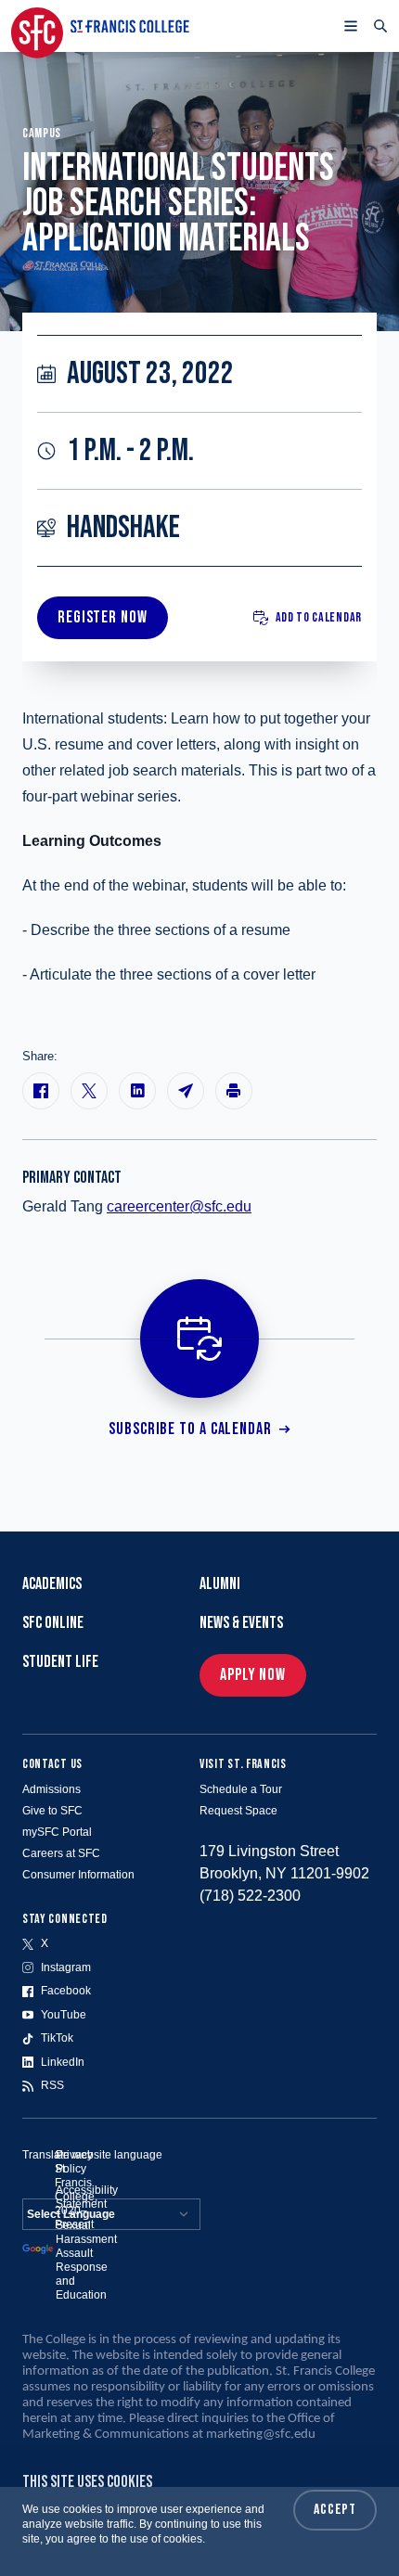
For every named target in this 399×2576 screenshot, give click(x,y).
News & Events (241, 1623)
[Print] (234, 1091)
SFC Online (53, 1623)
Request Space (238, 1811)
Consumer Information (78, 1875)
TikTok (57, 2038)
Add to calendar (319, 617)
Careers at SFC (61, 1853)
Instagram (66, 1967)
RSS (52, 2085)
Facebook (66, 1991)
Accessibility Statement (87, 2197)
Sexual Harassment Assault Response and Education (86, 2260)
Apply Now (253, 1675)
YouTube (64, 2015)
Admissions (51, 1789)
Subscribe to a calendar (190, 1429)
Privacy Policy (74, 2162)
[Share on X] (89, 1091)
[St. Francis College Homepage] (100, 26)
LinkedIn (63, 2062)
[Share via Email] (186, 1091)
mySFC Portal (57, 1832)
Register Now (103, 617)
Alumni (220, 1584)
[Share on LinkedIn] (137, 1091)
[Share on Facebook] (41, 1091)
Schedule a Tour (241, 1789)
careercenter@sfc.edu (179, 1206)
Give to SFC (52, 1811)
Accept (335, 2510)
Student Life (60, 1662)
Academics (52, 1584)
